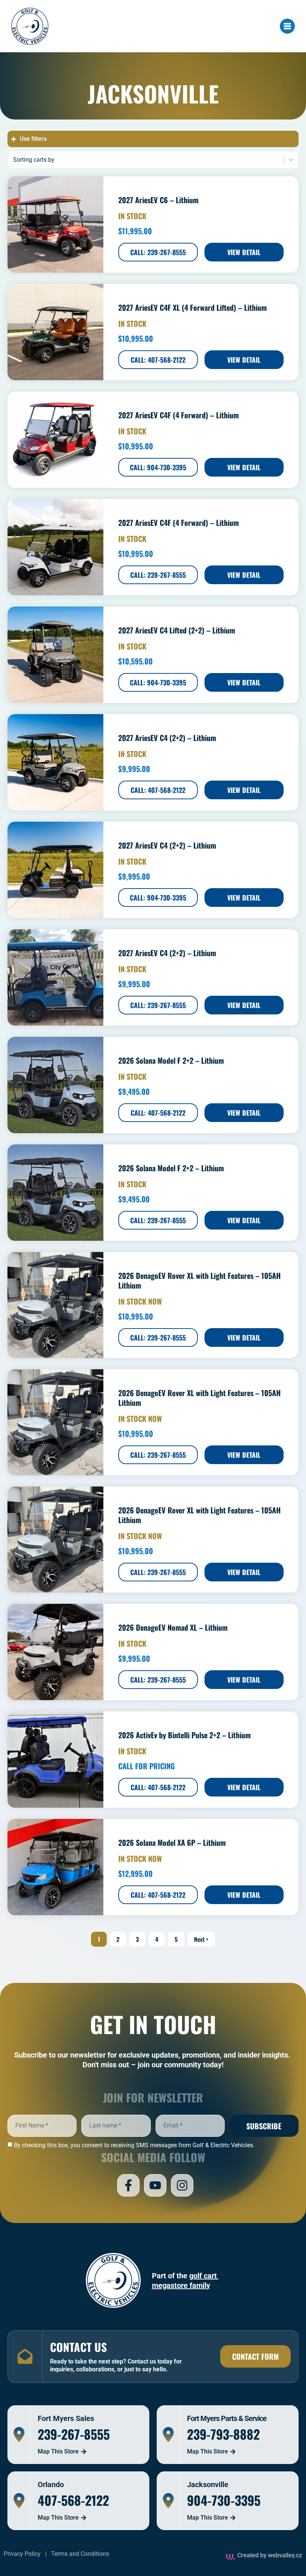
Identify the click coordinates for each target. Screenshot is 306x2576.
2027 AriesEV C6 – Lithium (158, 200)
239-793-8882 (223, 2434)
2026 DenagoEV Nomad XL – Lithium (173, 1627)
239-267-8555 (74, 2434)
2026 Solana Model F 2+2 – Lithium (171, 1060)
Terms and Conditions (80, 2554)
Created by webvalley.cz (270, 2555)
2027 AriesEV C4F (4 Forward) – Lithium (179, 415)
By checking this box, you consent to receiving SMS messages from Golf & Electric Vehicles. (134, 2145)
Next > (201, 1939)
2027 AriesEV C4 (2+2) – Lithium (167, 738)
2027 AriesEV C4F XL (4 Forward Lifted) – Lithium (193, 307)
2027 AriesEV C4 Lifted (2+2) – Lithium (177, 630)
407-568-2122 (73, 2500)
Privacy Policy (22, 2554)
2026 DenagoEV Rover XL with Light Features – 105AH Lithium (199, 1280)
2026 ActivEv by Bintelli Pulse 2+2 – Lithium (185, 1735)
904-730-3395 (224, 2500)
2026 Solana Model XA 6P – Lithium (172, 1842)
